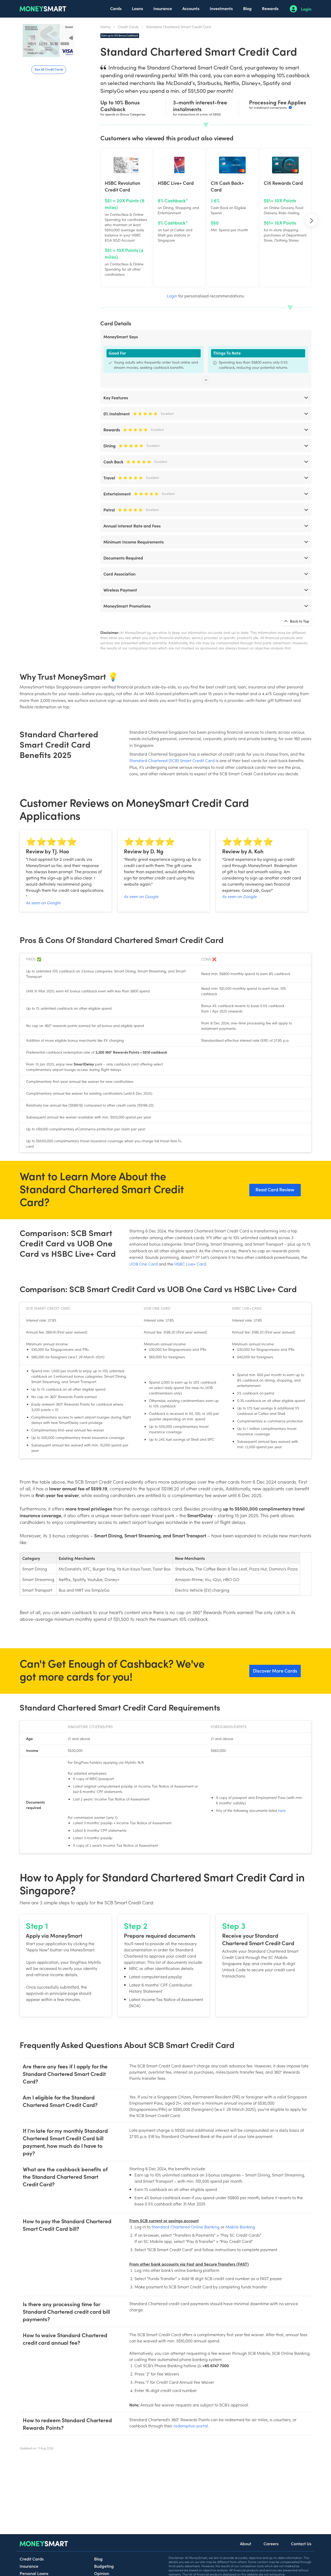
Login (306, 9)
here (282, 1810)
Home (105, 27)
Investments (221, 8)
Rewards (270, 8)
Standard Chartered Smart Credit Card (179, 27)
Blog (247, 8)
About (246, 2543)
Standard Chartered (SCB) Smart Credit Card (172, 760)
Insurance (163, 8)
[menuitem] (116, 9)
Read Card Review (275, 1189)
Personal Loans (34, 2573)
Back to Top (299, 621)
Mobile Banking (240, 2227)
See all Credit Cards (49, 69)
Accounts (191, 8)
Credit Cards (128, 27)
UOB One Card (144, 1264)
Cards (116, 8)
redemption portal (191, 2426)
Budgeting (104, 2566)
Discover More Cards (275, 1671)
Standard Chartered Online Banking (186, 2227)
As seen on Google (43, 902)
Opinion (102, 2573)
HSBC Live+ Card (190, 1264)
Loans (137, 8)
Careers (271, 2543)
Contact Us (301, 2543)
